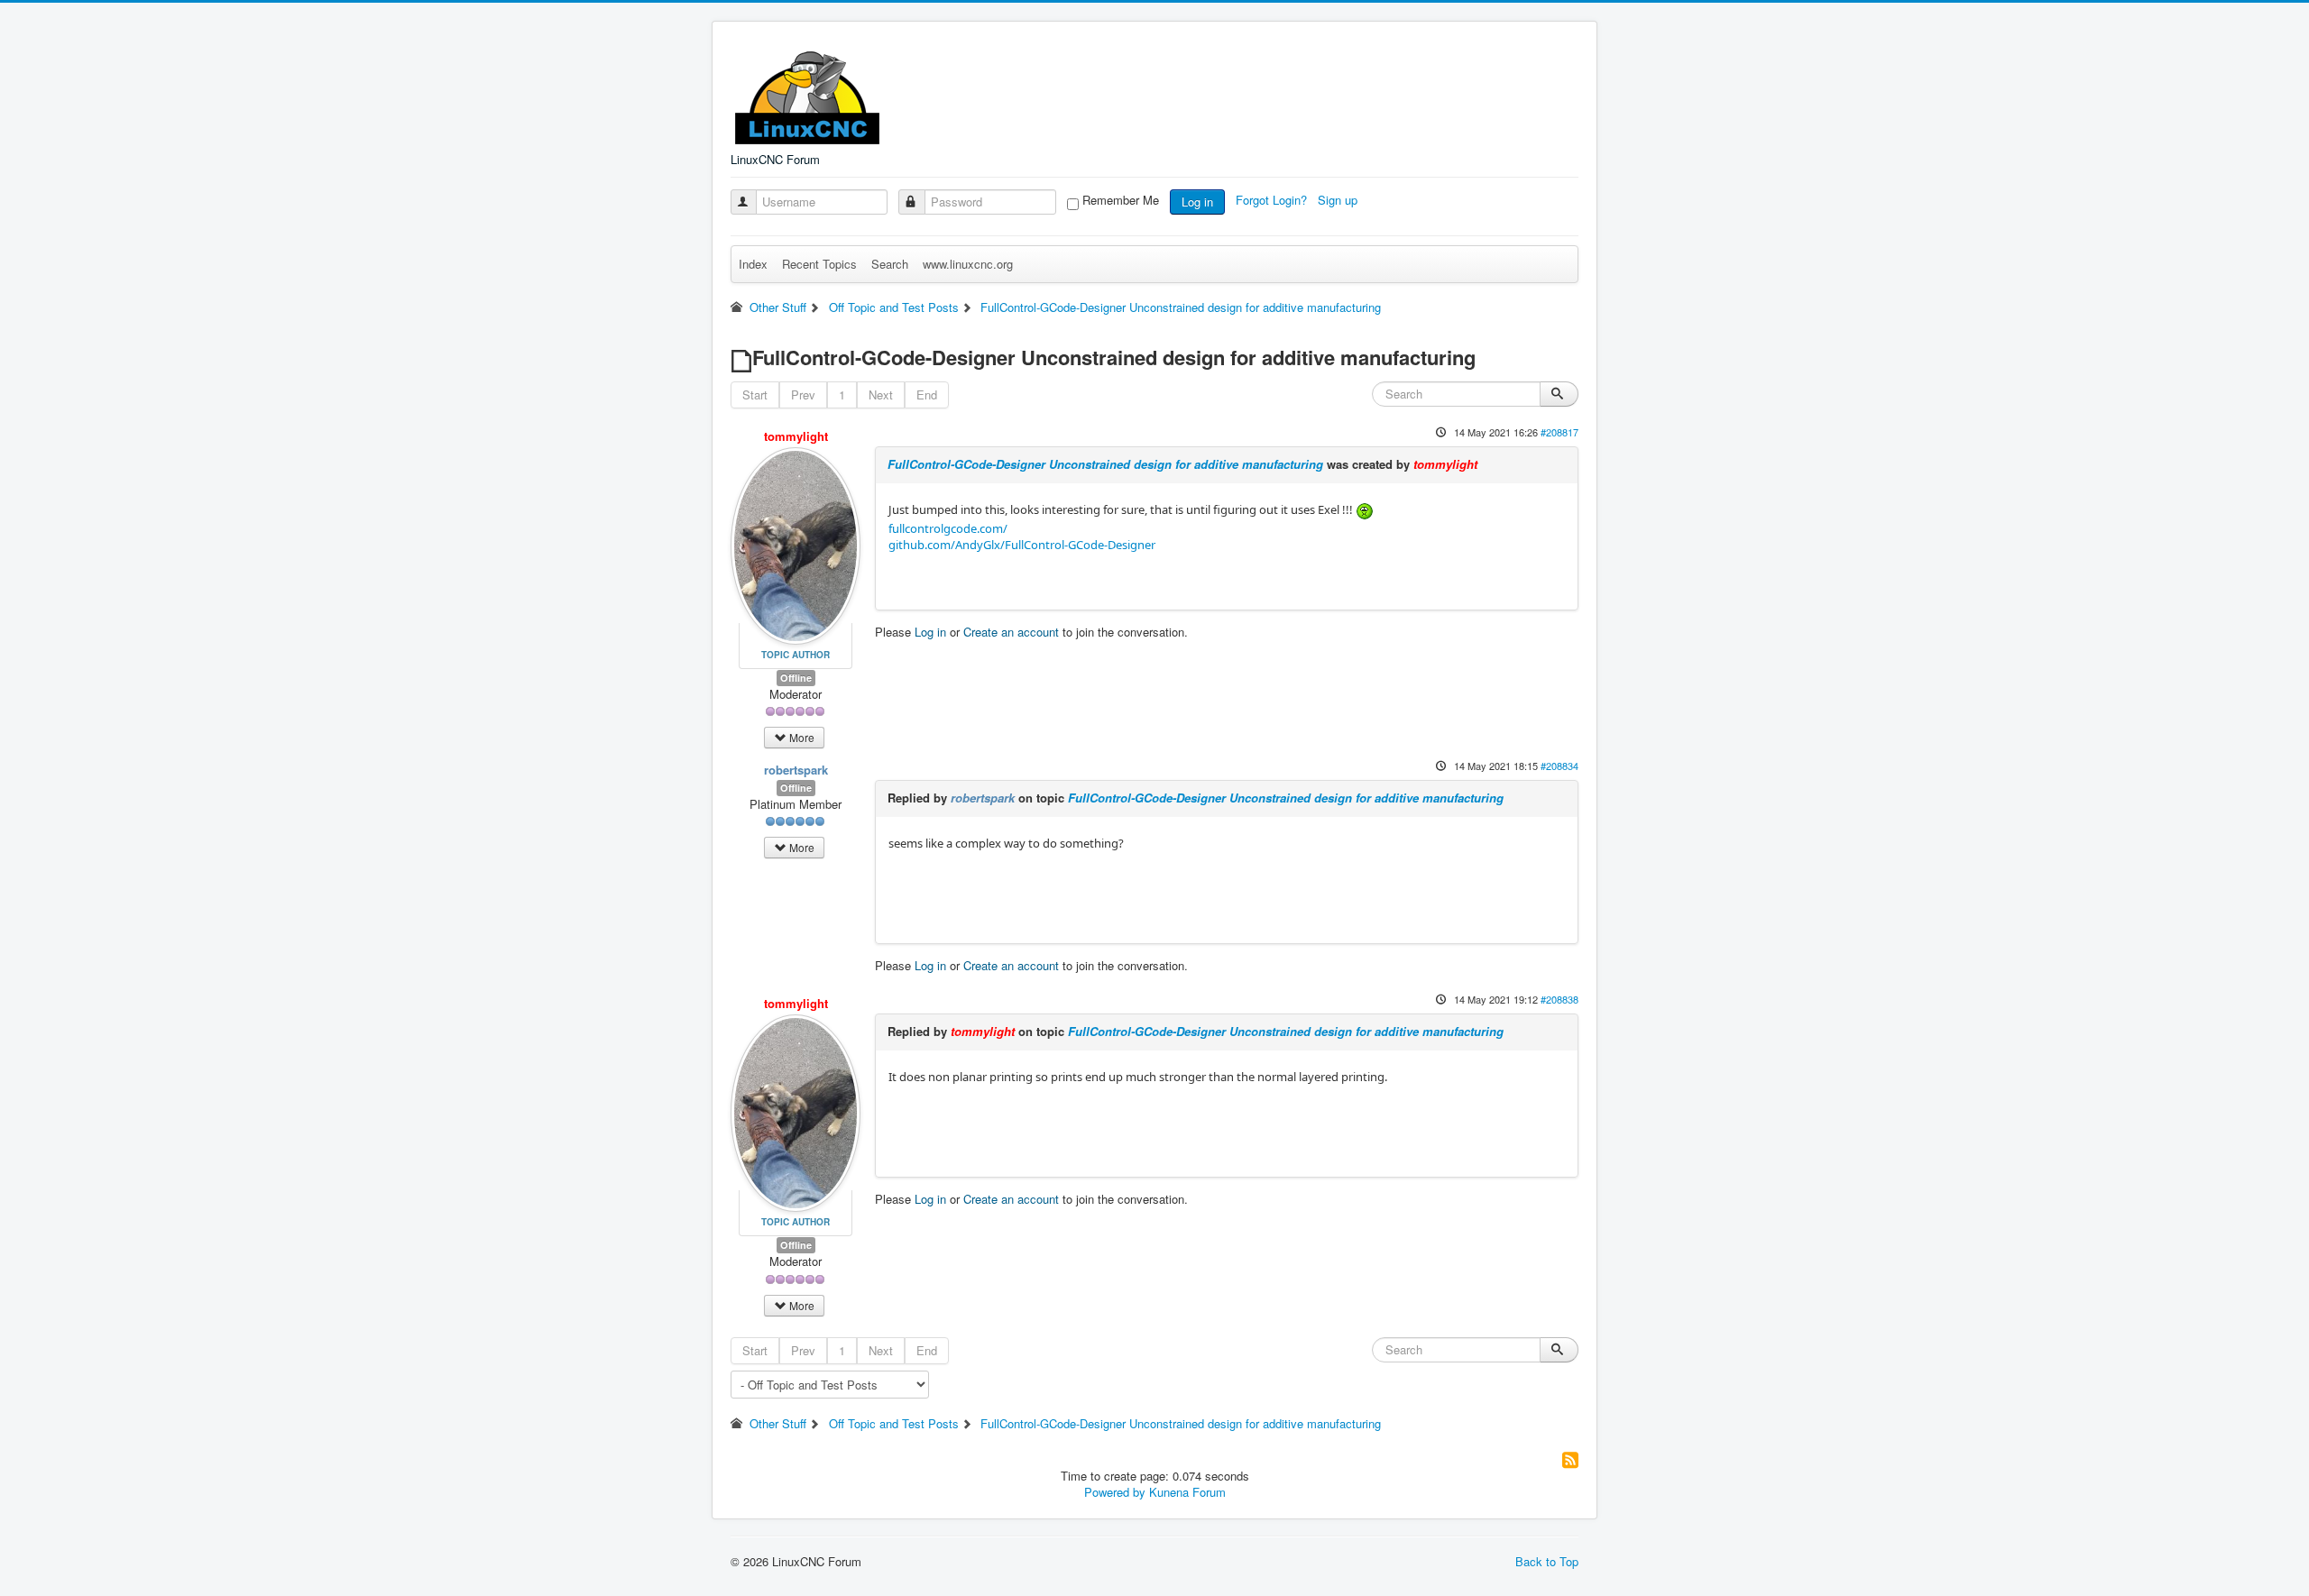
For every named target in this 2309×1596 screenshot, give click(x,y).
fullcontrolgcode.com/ (948, 528)
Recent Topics (819, 264)
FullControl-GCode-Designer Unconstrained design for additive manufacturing (1105, 464)
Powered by (1115, 1492)
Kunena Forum (1187, 1492)
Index (753, 264)
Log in (1197, 202)
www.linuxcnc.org (968, 264)
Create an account (1011, 632)
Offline (796, 678)
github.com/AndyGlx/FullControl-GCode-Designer (1022, 545)
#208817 (1559, 432)
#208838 (1559, 999)
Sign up (1339, 200)
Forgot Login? (1273, 200)
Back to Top (1547, 1561)
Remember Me (1121, 200)
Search (890, 264)
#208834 (1559, 766)
